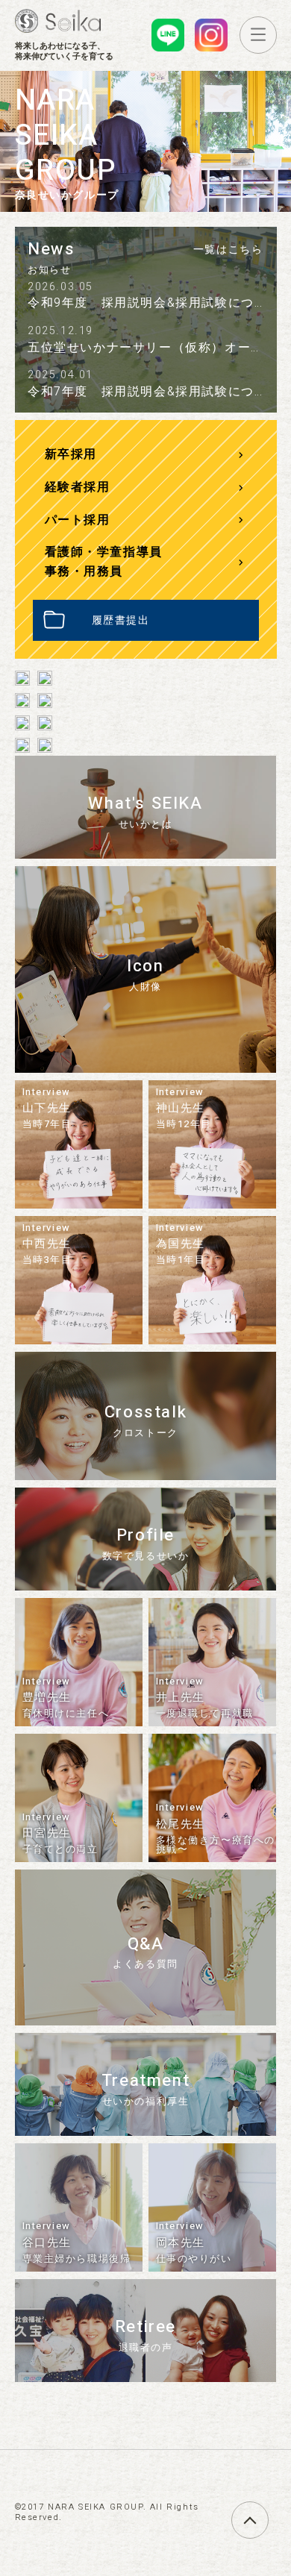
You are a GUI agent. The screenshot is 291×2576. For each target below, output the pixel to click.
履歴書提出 (121, 620)
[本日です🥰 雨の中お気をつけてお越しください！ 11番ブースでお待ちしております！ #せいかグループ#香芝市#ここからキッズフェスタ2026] (22, 696)
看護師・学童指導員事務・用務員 (104, 562)
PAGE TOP (268, 2511)
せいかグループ (58, 21)
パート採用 (78, 520)
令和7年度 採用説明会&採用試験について (154, 392)
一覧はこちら (228, 250)
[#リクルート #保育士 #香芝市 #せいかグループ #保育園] (45, 674)
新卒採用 (71, 454)
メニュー (276, 34)
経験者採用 (78, 487)
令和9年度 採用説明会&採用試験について (154, 303)
